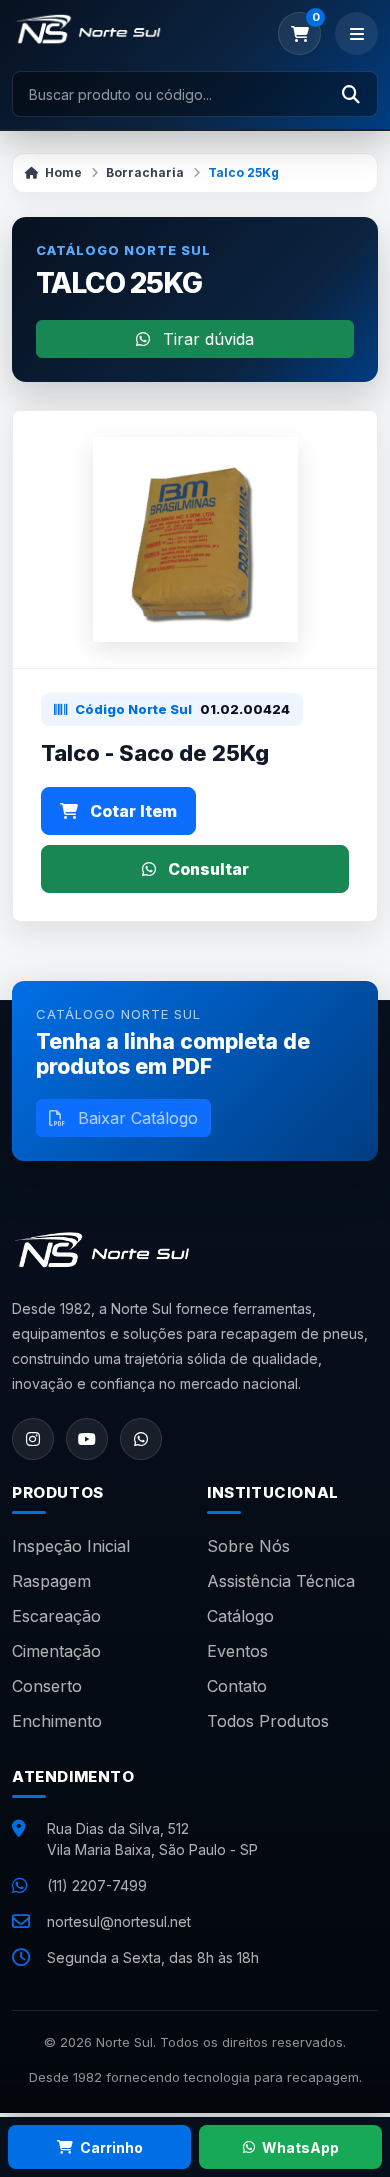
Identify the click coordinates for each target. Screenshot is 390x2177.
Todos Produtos (268, 1721)
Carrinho (111, 2147)
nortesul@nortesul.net (119, 1921)
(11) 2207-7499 (97, 1885)
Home (63, 172)
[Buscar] (351, 94)
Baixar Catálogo (135, 1118)
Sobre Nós (248, 1546)
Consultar (206, 869)
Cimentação (56, 1651)
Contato (237, 1686)
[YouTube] (87, 1439)
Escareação (56, 1616)
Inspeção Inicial (71, 1546)
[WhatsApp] (141, 1439)
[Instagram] (33, 1439)
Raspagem (51, 1581)
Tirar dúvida (206, 339)
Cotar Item (131, 811)
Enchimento (57, 1721)
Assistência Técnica (281, 1581)
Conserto (47, 1686)
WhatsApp (300, 2147)
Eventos (237, 1651)
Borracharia (145, 172)
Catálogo (240, 1616)
